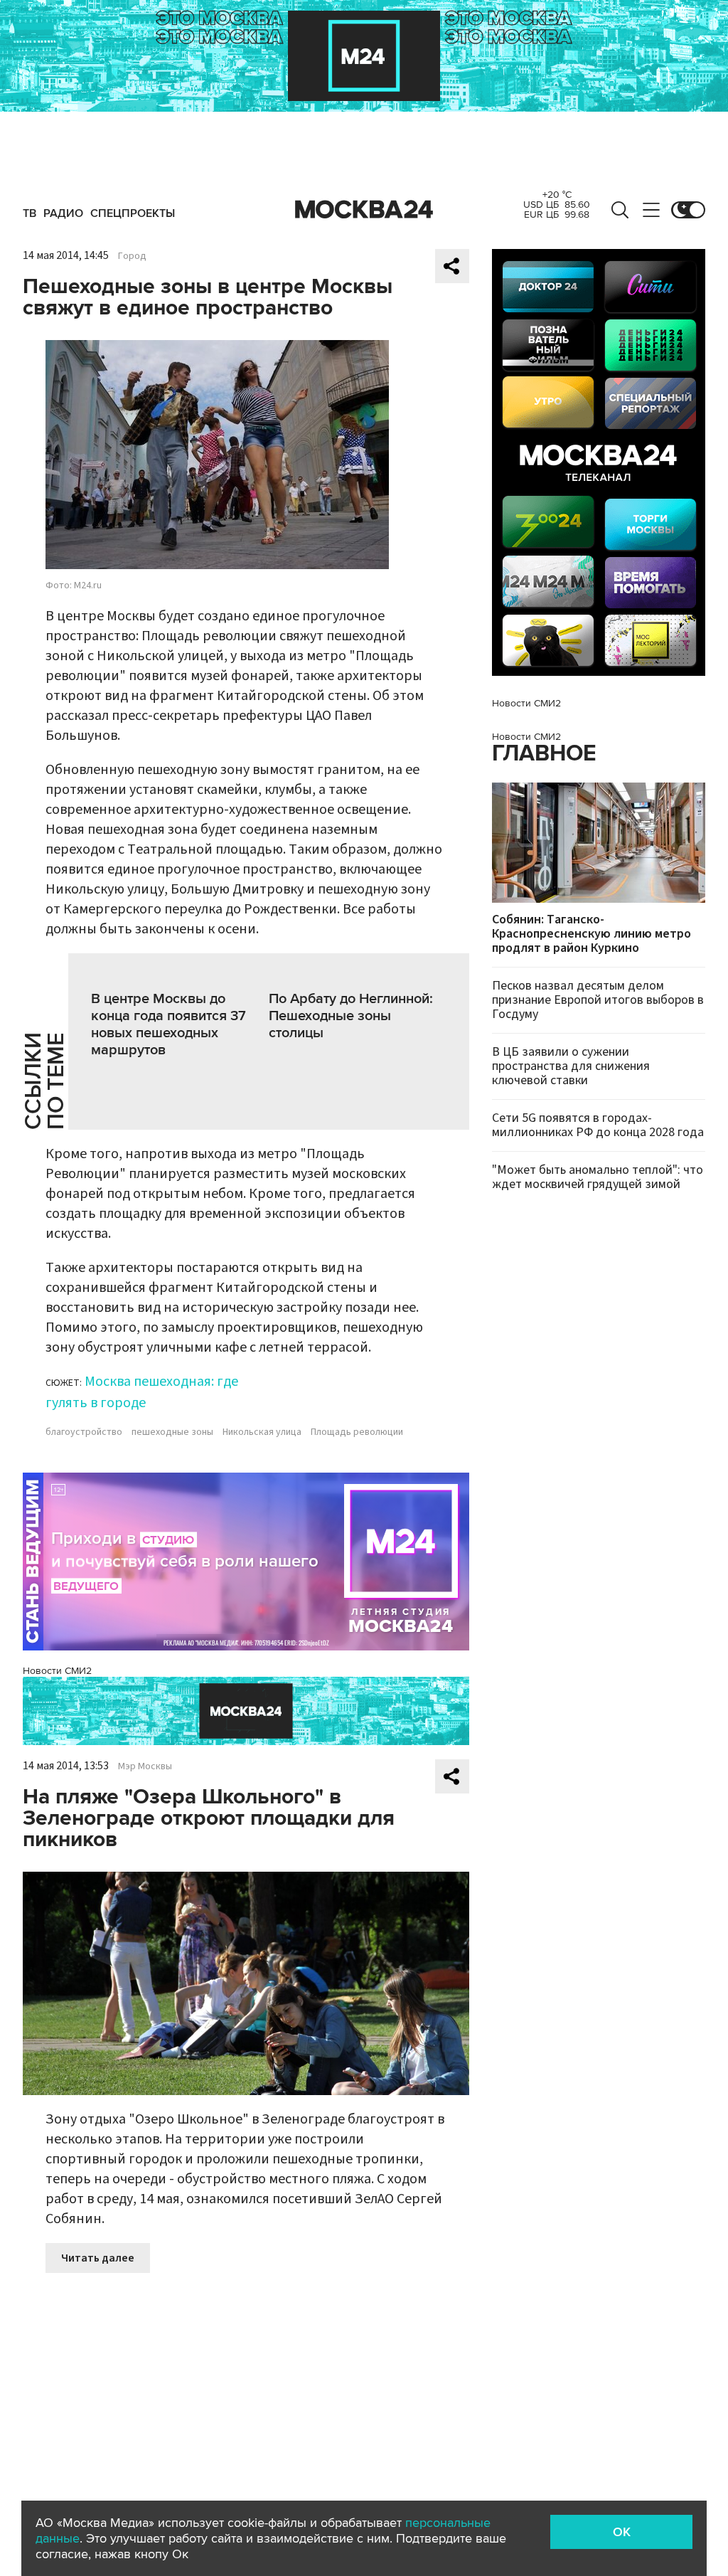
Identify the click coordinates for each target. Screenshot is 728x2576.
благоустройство (84, 1432)
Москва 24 (364, 210)
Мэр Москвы (145, 1766)
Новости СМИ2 (57, 1671)
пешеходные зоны (172, 1432)
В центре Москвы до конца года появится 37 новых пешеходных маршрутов (168, 1024)
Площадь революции (357, 1432)
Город (132, 256)
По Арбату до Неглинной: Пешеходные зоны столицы (351, 1016)
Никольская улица (262, 1432)
